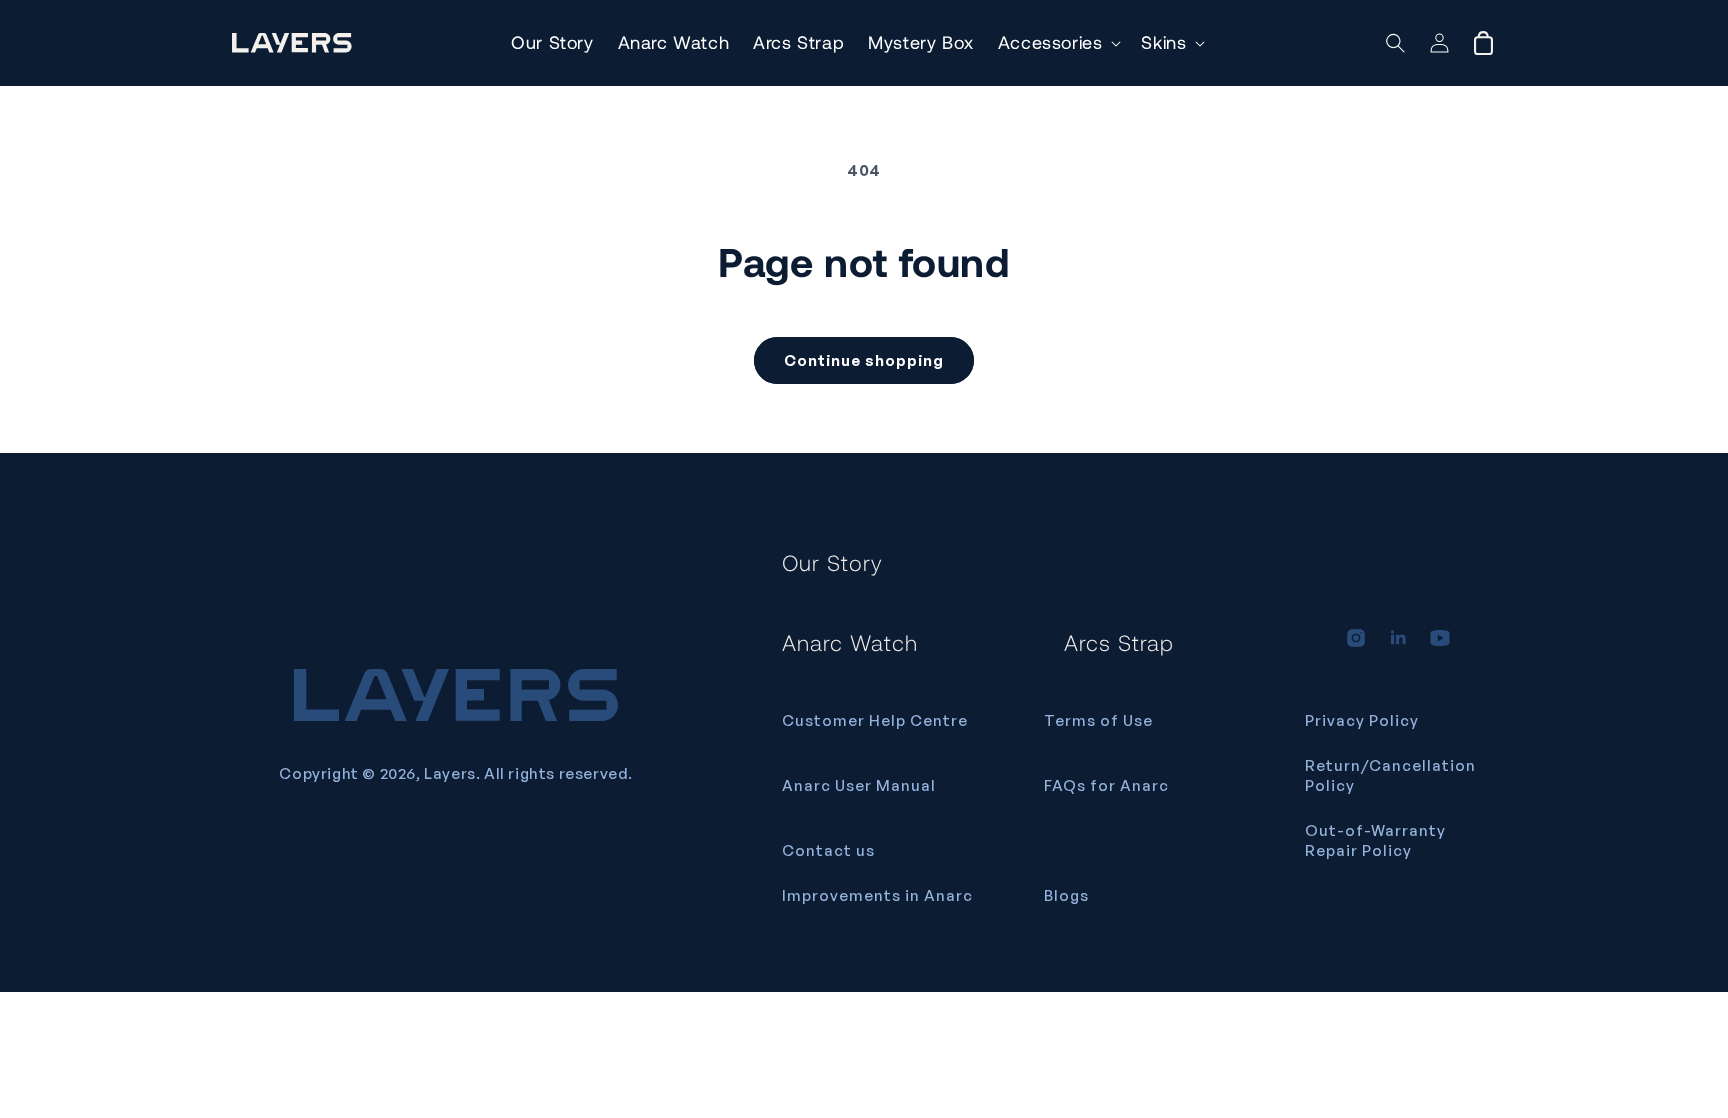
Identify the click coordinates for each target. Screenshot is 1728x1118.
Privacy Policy (1362, 720)
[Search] (1395, 43)
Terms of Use (1098, 720)
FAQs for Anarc (1106, 785)
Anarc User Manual (859, 785)
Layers (450, 773)
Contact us (828, 850)
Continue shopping (864, 360)
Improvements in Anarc (877, 895)
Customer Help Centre (875, 720)
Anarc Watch (850, 642)
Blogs (1066, 895)
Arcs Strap (1119, 642)
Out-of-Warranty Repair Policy (1375, 840)
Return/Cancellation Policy (1390, 775)
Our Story (832, 562)
